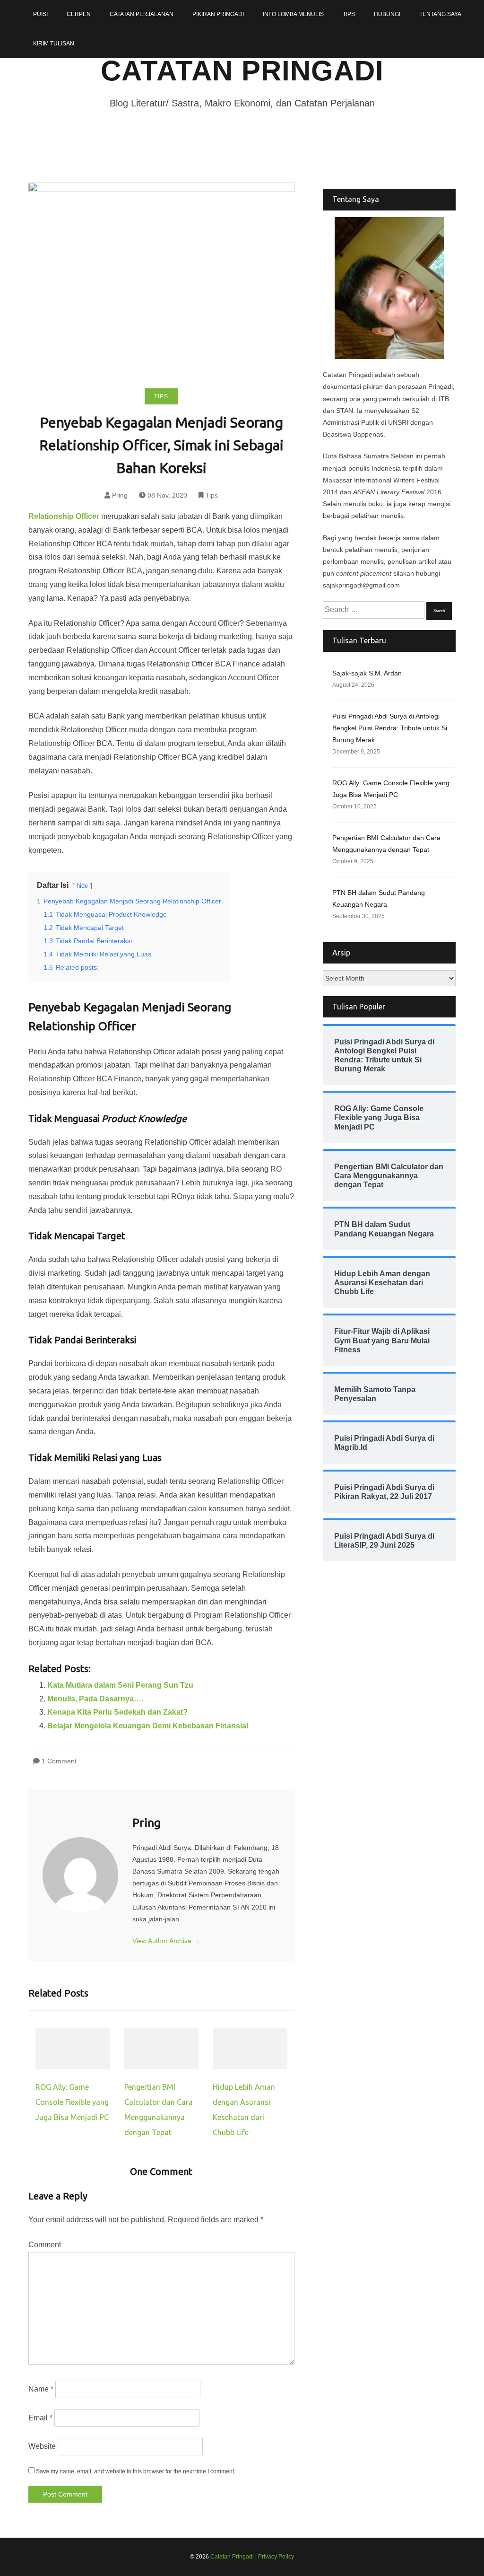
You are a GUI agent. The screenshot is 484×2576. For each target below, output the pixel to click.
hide (82, 886)
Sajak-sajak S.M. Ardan (367, 673)
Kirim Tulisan (54, 44)
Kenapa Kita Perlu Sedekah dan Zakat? (117, 1712)
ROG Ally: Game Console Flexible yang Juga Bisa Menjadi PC (72, 2102)
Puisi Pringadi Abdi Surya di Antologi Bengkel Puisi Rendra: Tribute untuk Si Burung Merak (390, 728)
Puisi (40, 14)
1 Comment (59, 1761)
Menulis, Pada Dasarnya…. (95, 1699)
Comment (45, 2245)
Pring (120, 495)
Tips (349, 14)
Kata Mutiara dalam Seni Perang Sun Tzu (120, 1685)
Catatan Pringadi (242, 71)
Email (40, 2418)
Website (42, 2446)
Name (41, 2389)
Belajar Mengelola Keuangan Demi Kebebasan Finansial (148, 1726)
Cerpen (79, 14)
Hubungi (387, 14)
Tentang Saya (440, 14)
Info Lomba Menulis (293, 14)
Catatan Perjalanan (142, 14)
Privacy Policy (276, 2557)
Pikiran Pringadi (218, 14)
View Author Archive (166, 1941)
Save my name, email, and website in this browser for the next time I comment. (136, 2471)
